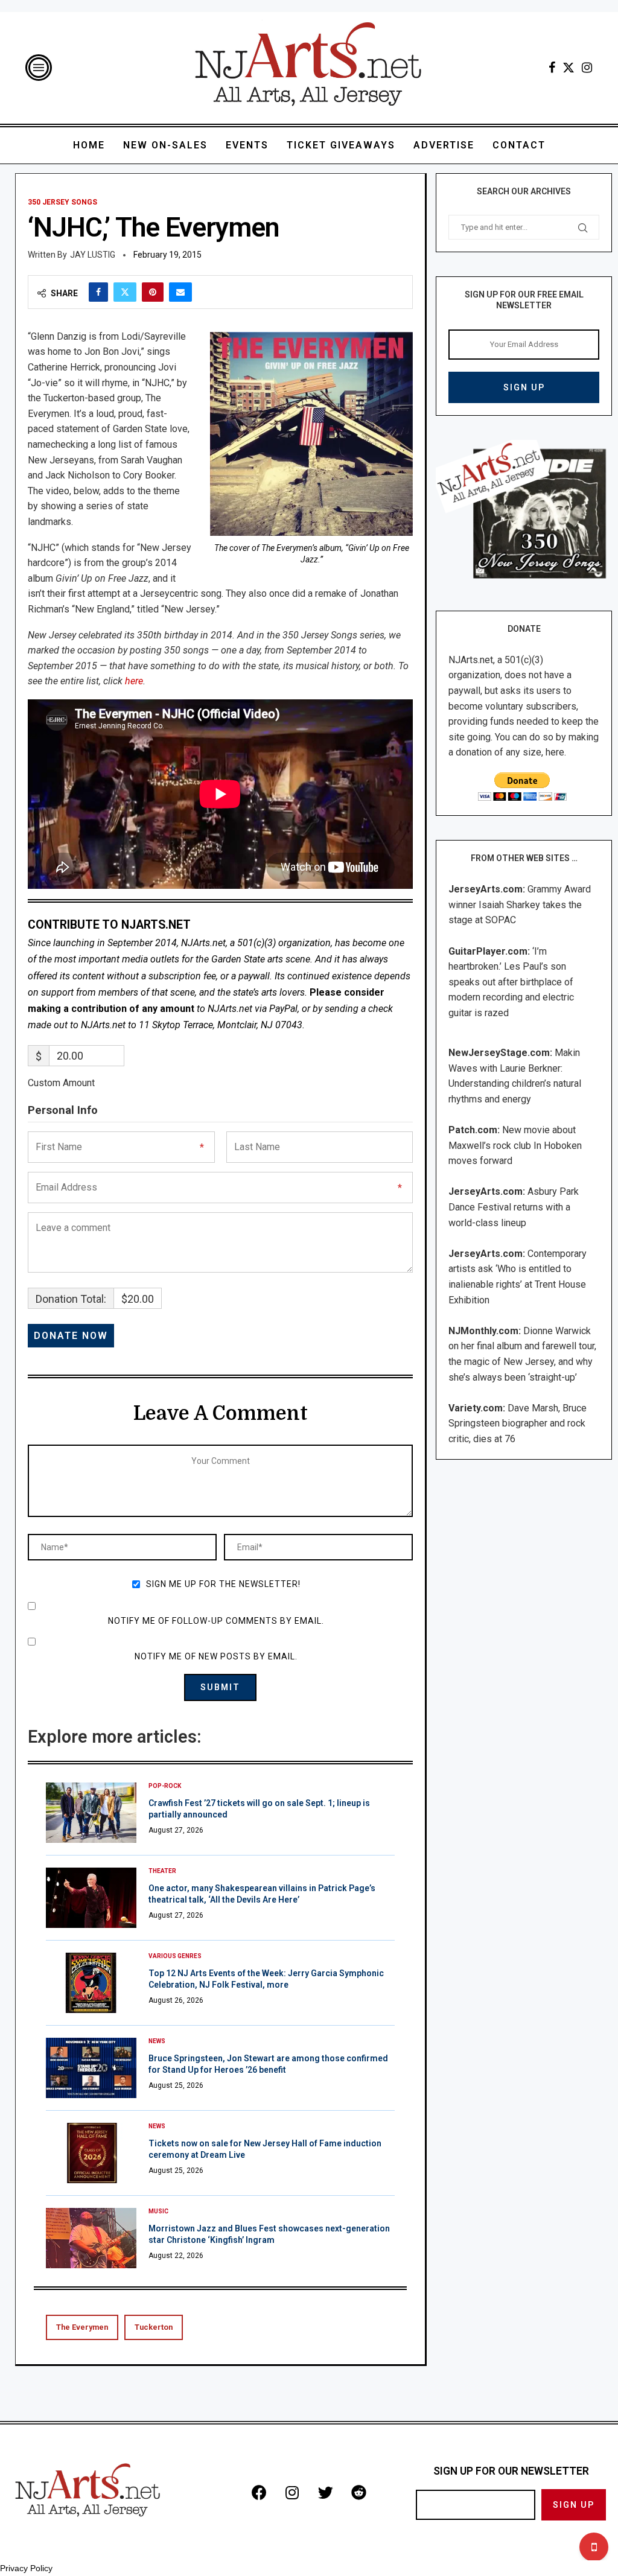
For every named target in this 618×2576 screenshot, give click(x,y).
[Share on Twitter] (125, 292)
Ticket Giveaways (341, 145)
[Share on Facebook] (98, 292)
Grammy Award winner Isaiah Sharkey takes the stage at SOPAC (520, 905)
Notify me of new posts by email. (216, 1656)
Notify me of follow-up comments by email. (216, 1621)
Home (89, 145)
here (134, 681)
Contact (519, 145)
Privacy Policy (26, 2568)
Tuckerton (154, 2327)
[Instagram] (587, 68)
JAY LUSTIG (93, 255)
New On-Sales (165, 145)
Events (247, 145)
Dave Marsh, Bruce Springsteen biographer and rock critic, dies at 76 (518, 1423)
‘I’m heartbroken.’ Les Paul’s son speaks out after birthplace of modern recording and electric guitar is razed (511, 982)
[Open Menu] (39, 68)
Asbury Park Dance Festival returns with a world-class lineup (514, 1207)
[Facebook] (552, 68)
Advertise (444, 145)
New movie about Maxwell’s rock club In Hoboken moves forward (515, 1145)
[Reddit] (358, 2493)
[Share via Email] (180, 292)
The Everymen (82, 2327)
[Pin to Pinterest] (153, 292)
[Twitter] (569, 68)
